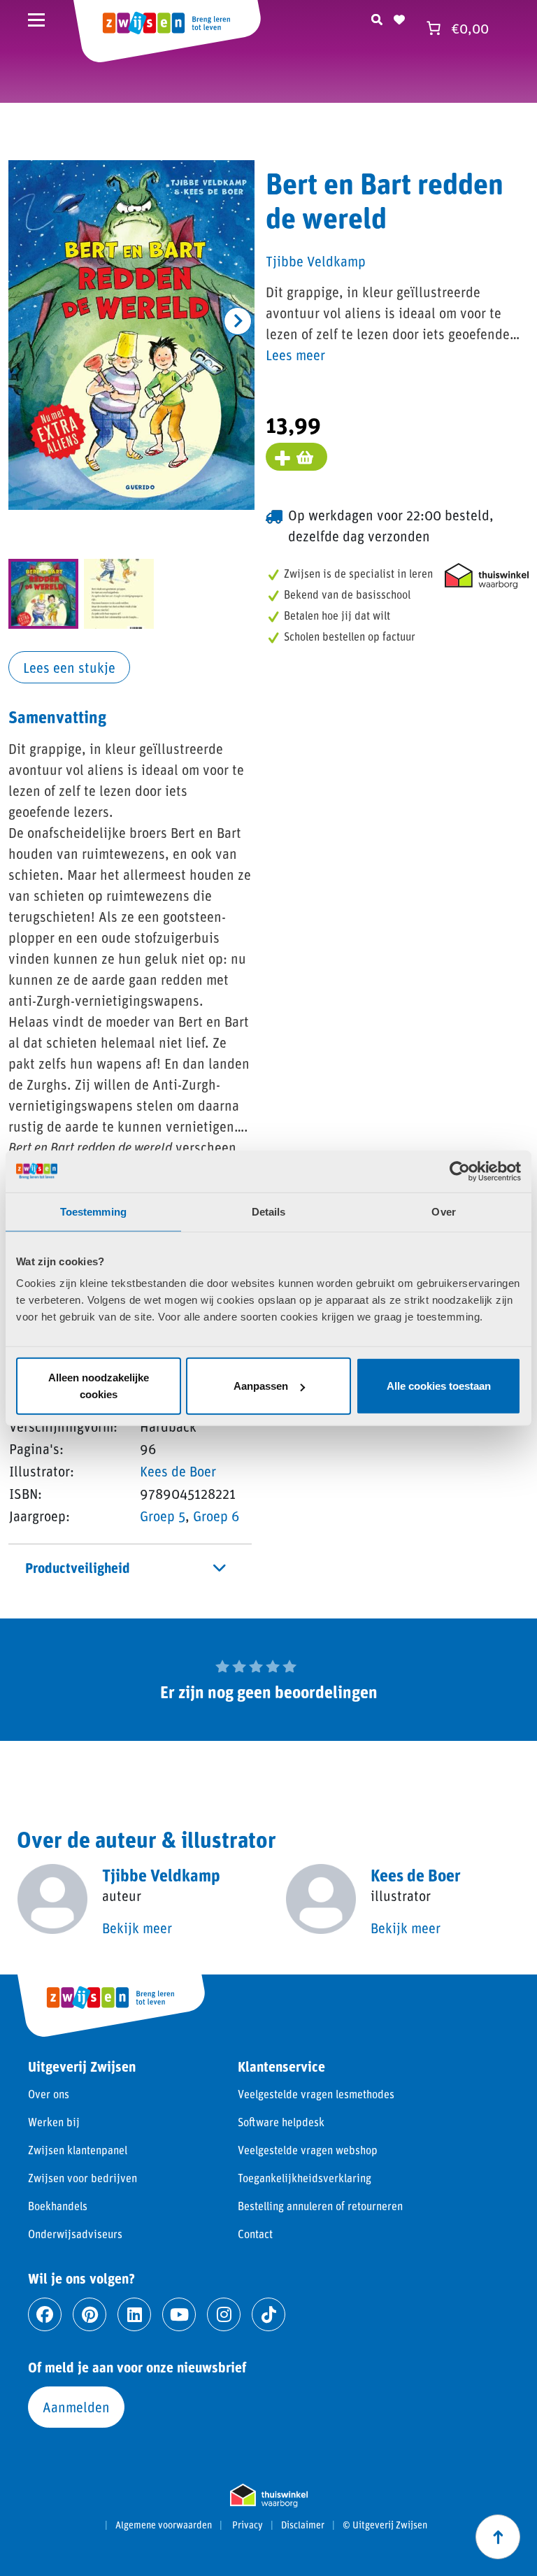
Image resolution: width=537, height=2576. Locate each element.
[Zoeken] (377, 17)
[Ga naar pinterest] (89, 2314)
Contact (255, 2234)
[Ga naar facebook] (45, 2314)
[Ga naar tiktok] (268, 2314)
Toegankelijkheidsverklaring (305, 2178)
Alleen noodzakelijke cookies (99, 1386)
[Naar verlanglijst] (399, 17)
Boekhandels (58, 2206)
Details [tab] (269, 1211)
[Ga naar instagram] (224, 2314)
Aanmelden (76, 2407)
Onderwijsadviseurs (75, 2234)
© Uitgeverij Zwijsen (385, 2525)
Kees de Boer (178, 1471)
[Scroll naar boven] (498, 2537)
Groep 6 (216, 1516)
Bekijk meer (137, 1928)
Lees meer (295, 355)
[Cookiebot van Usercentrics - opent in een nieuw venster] (460, 1171)
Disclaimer (303, 2525)
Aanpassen (261, 1386)
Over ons (49, 2094)
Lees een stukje (69, 667)
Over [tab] (443, 1211)
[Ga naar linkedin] (134, 2314)
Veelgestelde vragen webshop (308, 2150)
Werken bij (54, 2122)
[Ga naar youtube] (179, 2314)
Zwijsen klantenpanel (78, 2150)
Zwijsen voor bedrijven (83, 2178)
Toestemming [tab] (93, 1211)
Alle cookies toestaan (439, 1386)
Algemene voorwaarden (164, 2525)
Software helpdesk (281, 2122)
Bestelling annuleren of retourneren (320, 2206)
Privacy (248, 2525)
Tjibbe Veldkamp (316, 261)
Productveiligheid (78, 1567)
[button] (238, 321)
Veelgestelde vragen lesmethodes (316, 2094)
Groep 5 (163, 1516)
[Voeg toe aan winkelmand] (296, 457)
